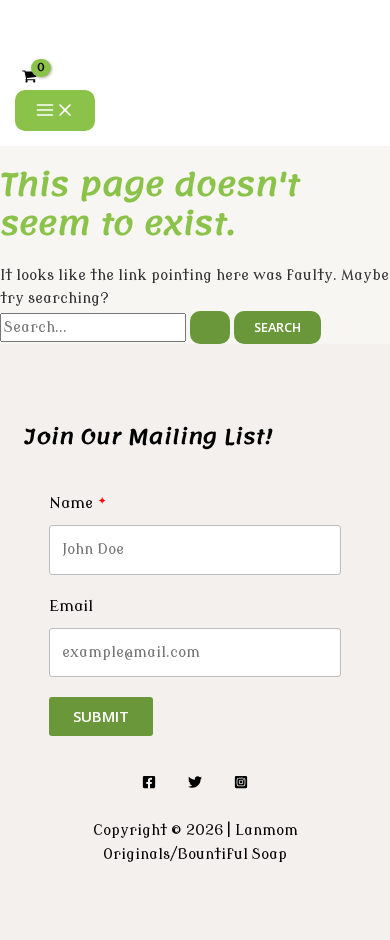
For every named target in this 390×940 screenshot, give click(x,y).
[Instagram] (241, 784)
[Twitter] (195, 784)
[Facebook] (149, 784)
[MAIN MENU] (55, 111)
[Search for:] (117, 327)
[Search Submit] (210, 327)
